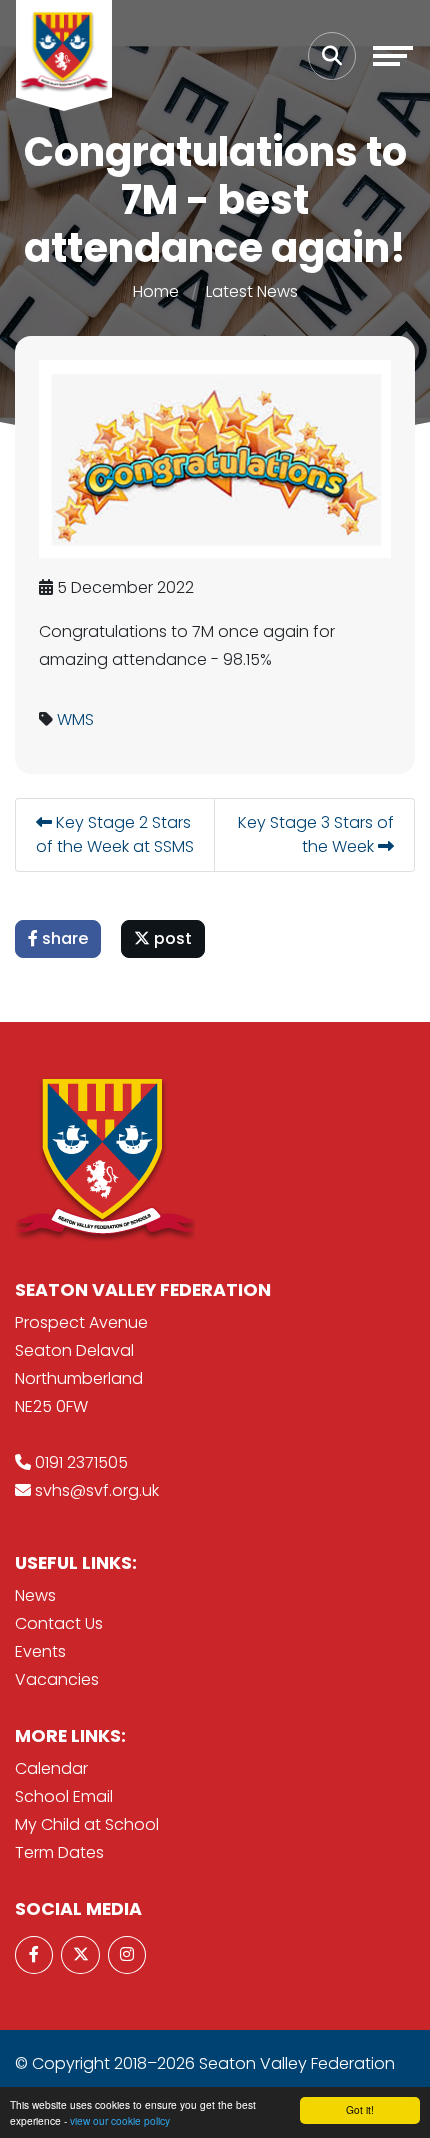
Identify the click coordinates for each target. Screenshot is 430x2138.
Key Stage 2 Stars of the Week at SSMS (115, 834)
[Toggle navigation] (393, 56)
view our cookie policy (120, 2120)
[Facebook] (34, 1955)
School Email (64, 1796)
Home (156, 291)
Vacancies (57, 1679)
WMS (75, 719)
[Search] (332, 56)
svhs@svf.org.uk (97, 1490)
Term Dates (59, 1852)
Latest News (252, 291)
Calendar (51, 1768)
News (35, 1595)
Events (40, 1651)
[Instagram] (127, 1955)
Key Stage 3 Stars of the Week (316, 834)
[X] (80, 1955)
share (63, 938)
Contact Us (59, 1623)
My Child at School (87, 1824)
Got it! (360, 2109)
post (171, 938)
